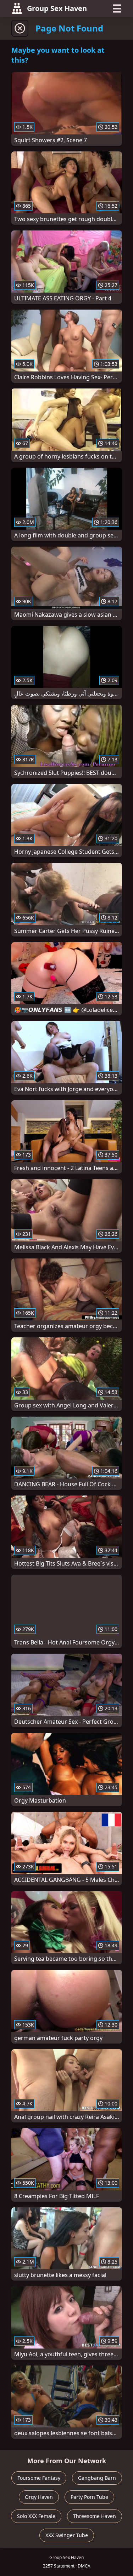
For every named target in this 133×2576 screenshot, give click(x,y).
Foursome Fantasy (39, 2478)
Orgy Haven (39, 2497)
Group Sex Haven (57, 8)
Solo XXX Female (36, 2516)
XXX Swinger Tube (67, 2535)
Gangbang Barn (97, 2478)
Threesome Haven (95, 2516)
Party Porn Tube (89, 2497)
